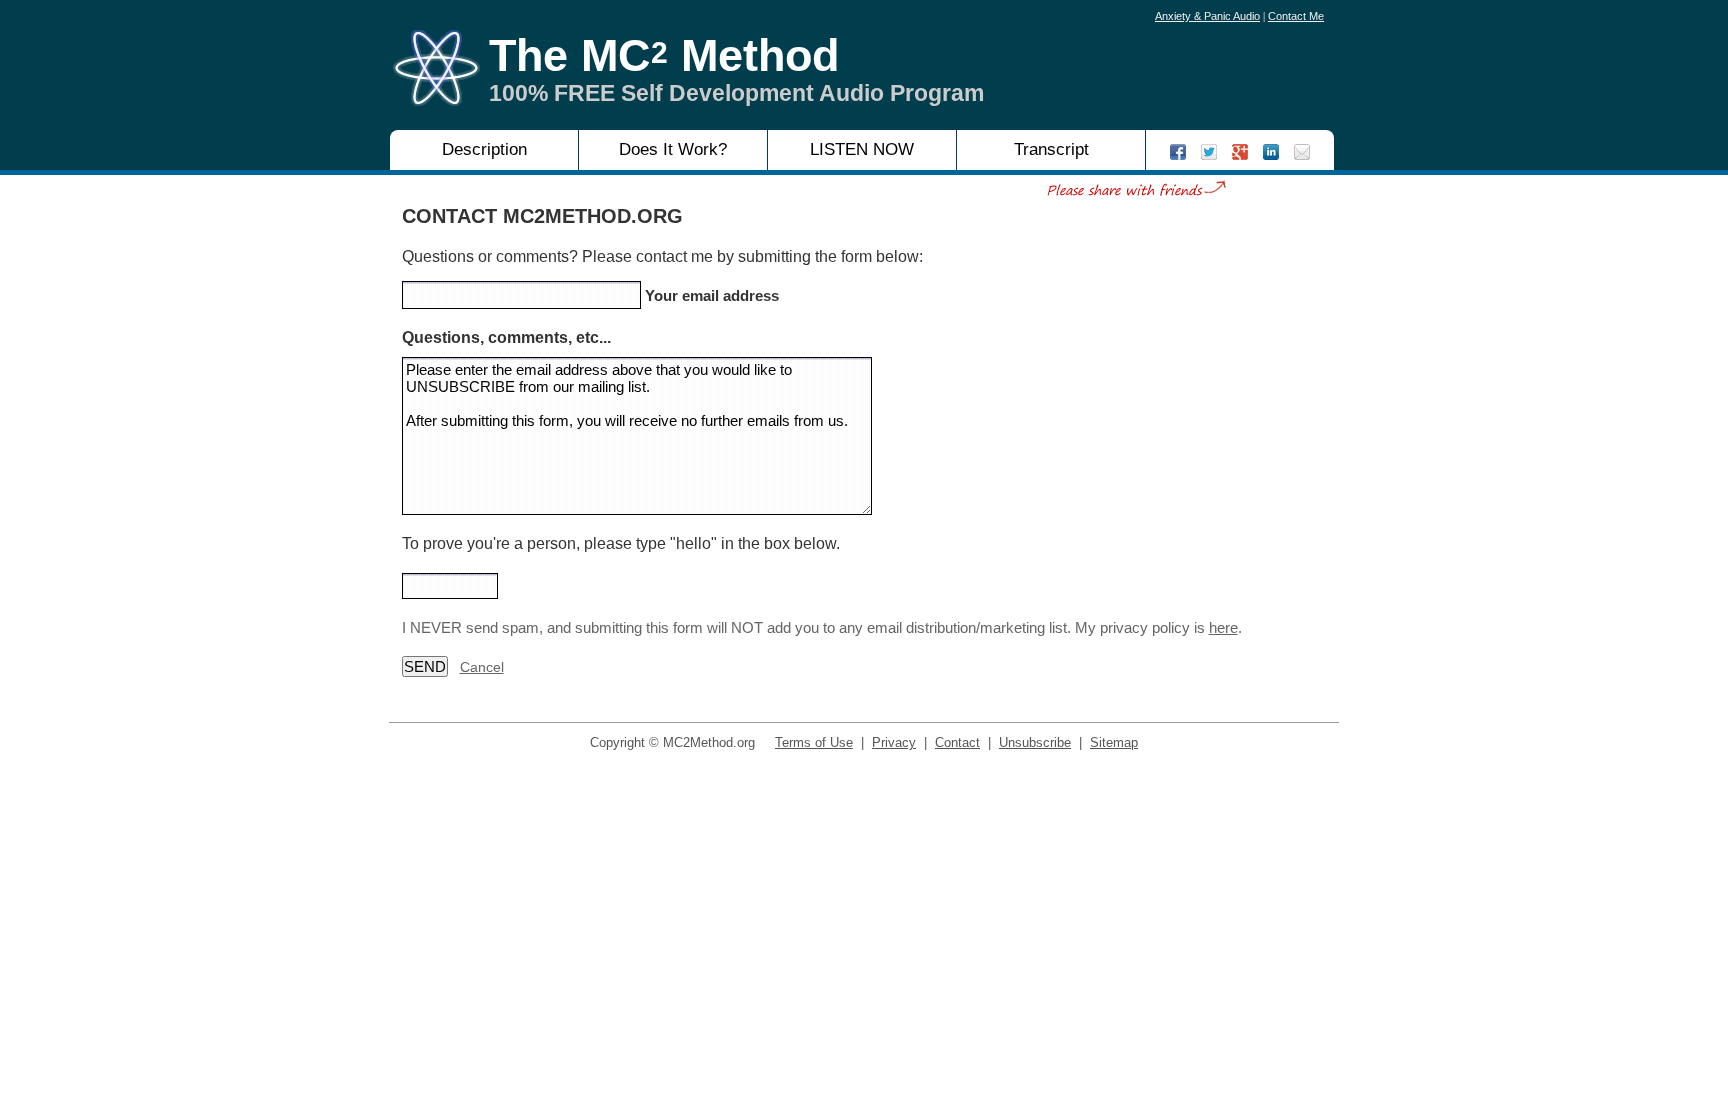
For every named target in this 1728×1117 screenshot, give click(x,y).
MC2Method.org (709, 742)
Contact (957, 742)
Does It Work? (673, 149)
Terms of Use (814, 742)
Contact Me (1296, 16)
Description (484, 149)
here (1223, 627)
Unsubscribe (1035, 742)
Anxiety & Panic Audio (1207, 16)
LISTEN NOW (862, 149)
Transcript (1051, 149)
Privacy (894, 742)
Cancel (482, 667)
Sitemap (1114, 742)
